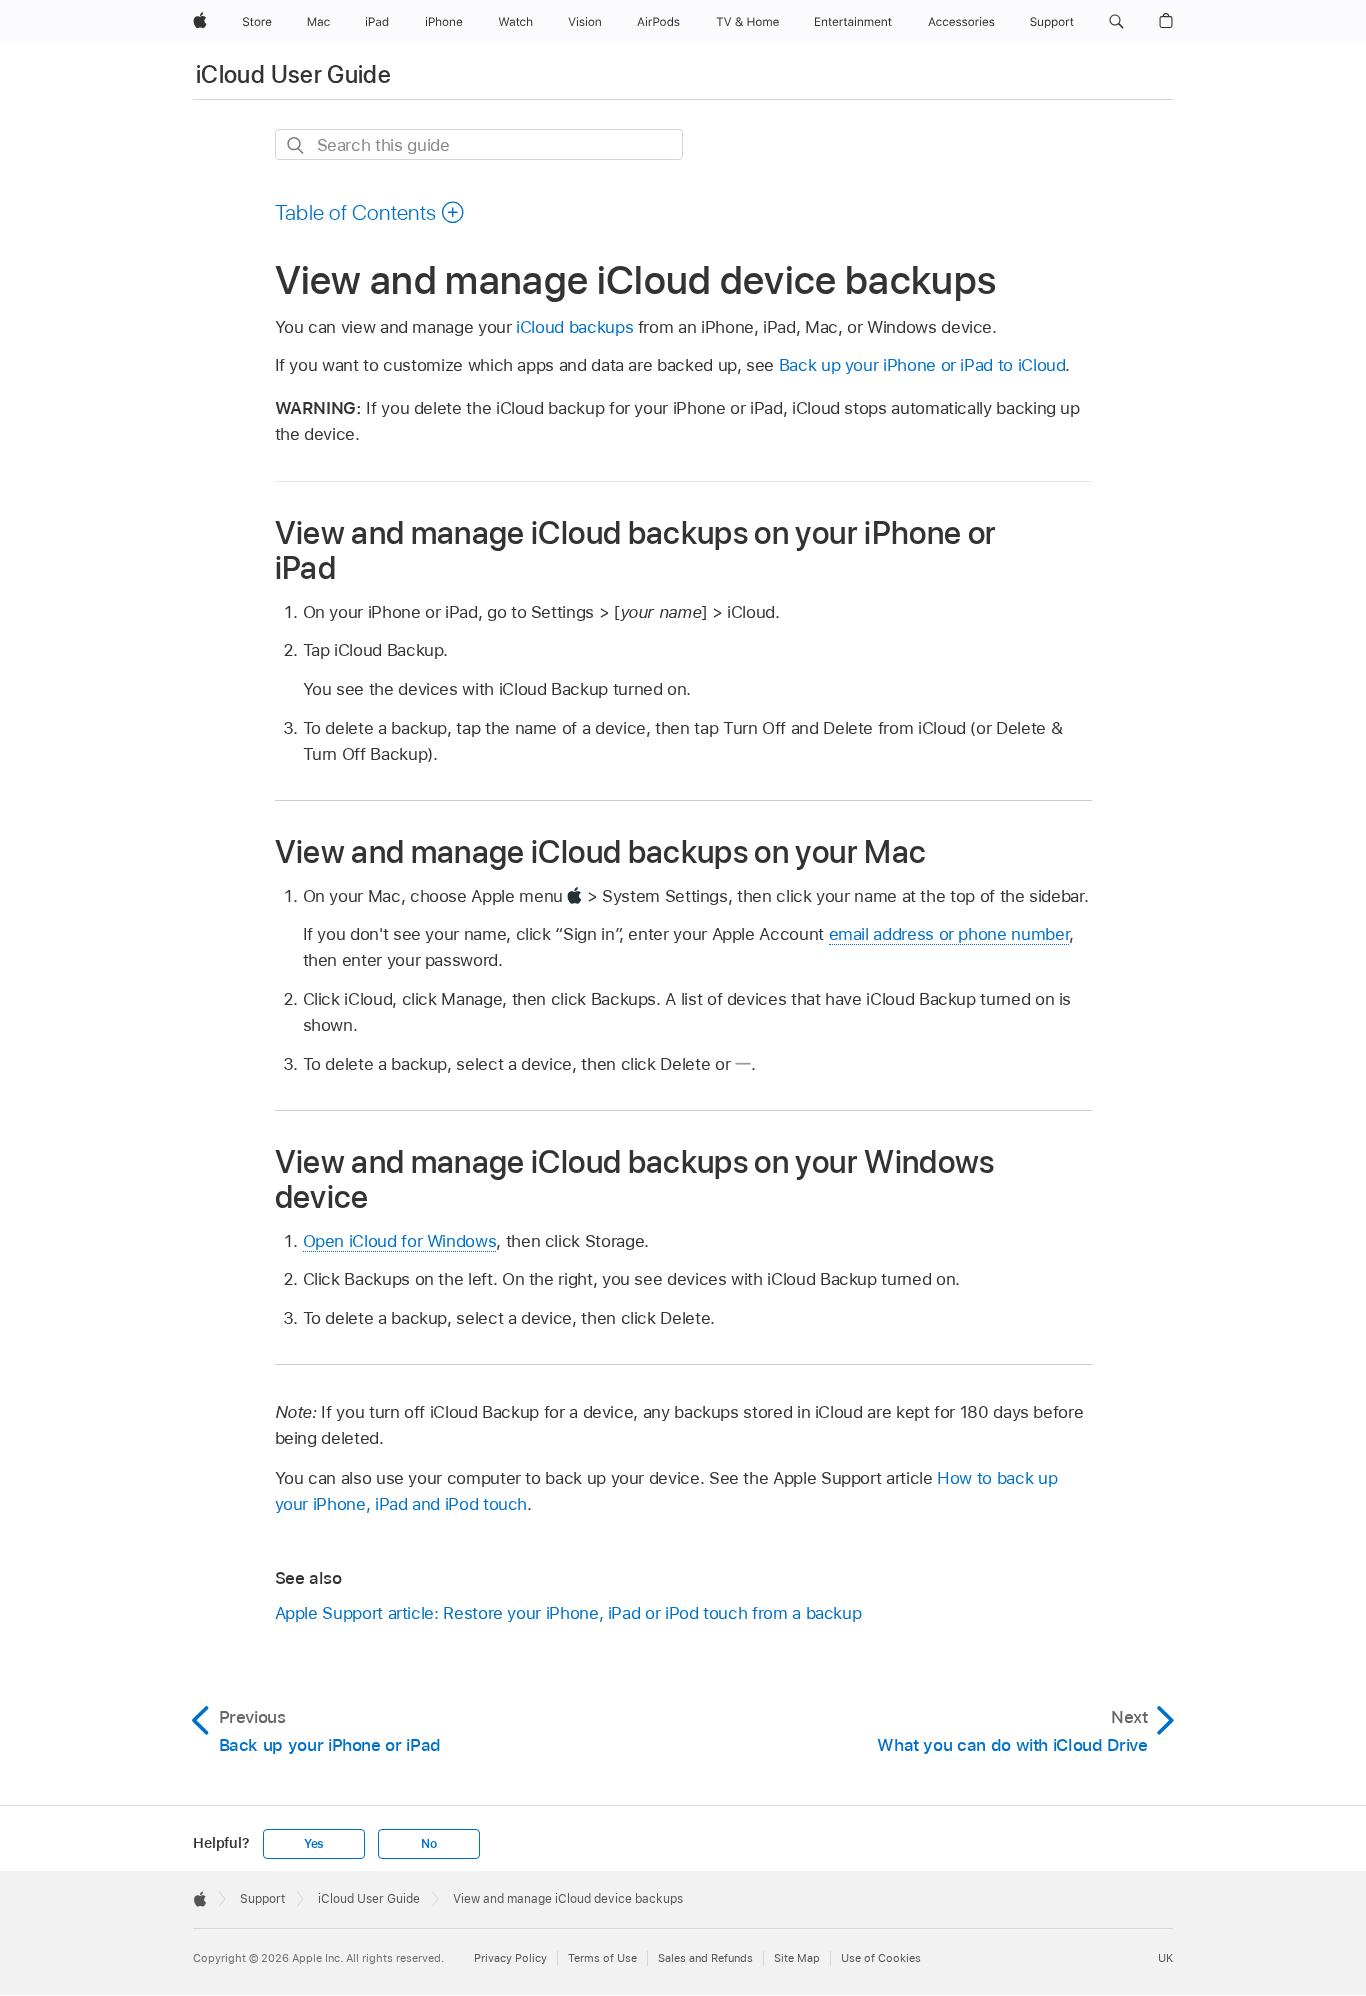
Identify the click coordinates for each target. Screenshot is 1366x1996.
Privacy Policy (510, 1958)
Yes (314, 1844)
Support (262, 1899)
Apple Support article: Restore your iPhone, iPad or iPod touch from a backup (568, 1613)
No (429, 1844)
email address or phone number (949, 934)
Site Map (797, 1958)
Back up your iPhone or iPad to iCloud (922, 365)
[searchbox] (479, 144)
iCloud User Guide (293, 74)
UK (1165, 1958)
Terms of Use (602, 1958)
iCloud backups (574, 327)
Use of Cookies (881, 1958)
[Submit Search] (296, 145)
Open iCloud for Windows (400, 1241)
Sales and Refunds (705, 1958)
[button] (1116, 22)
